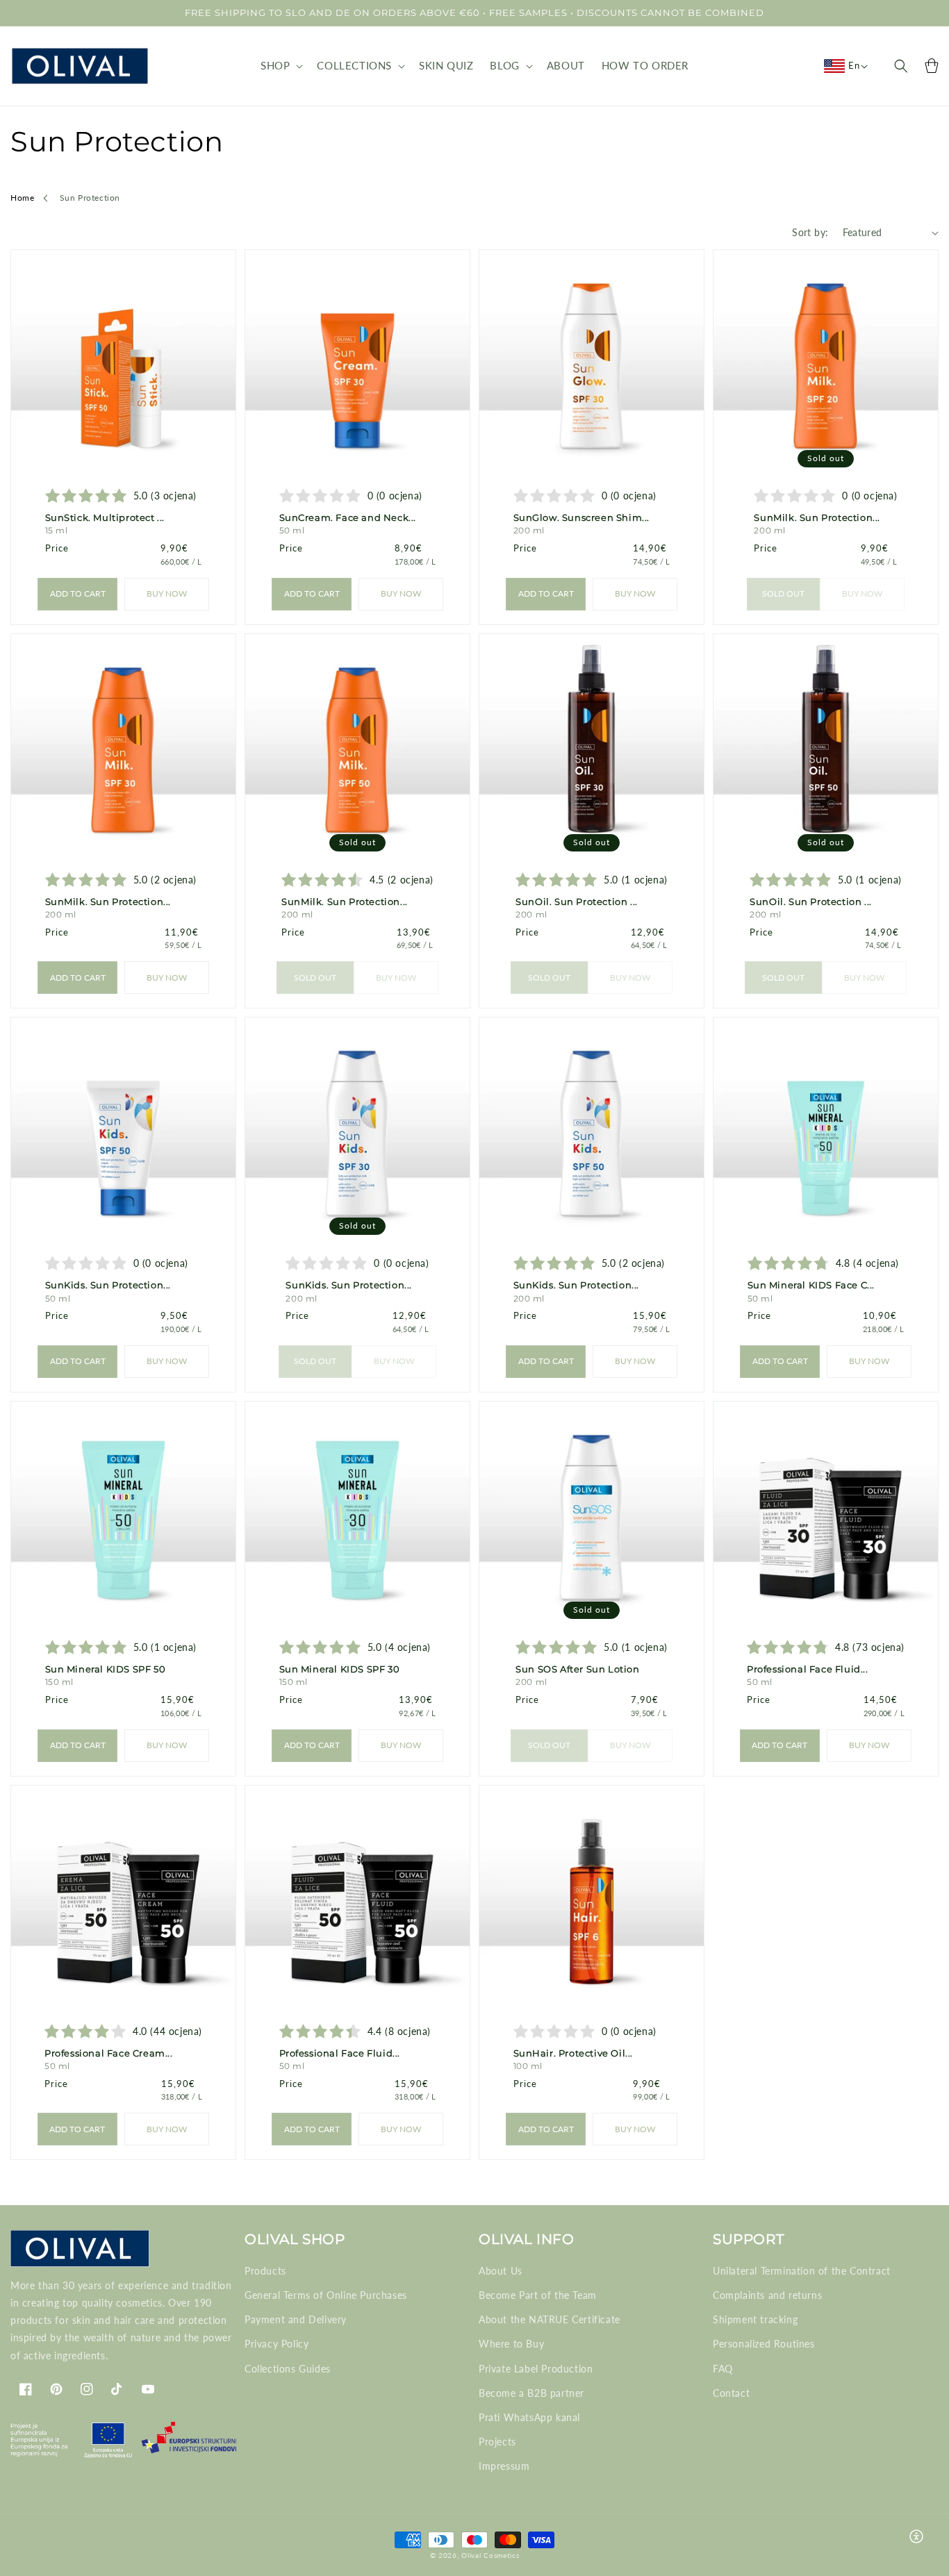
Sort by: (810, 232)
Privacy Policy (277, 2344)
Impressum (504, 2466)
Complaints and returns (767, 2295)
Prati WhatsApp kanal (529, 2417)
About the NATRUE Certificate (550, 2319)
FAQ (723, 2369)
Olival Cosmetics (490, 2555)
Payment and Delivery (296, 2319)
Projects (497, 2442)
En (854, 65)
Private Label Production (536, 2369)
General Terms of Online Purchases (326, 2295)
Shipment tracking (755, 2319)
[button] (280, 66)
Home (22, 198)
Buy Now (167, 593)
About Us (501, 2271)
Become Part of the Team (538, 2295)
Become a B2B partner (531, 2393)
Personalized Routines (764, 2344)
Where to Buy (511, 2344)
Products (265, 2271)
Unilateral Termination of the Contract (802, 2271)
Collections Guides (288, 2369)
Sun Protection (90, 198)
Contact (731, 2393)
